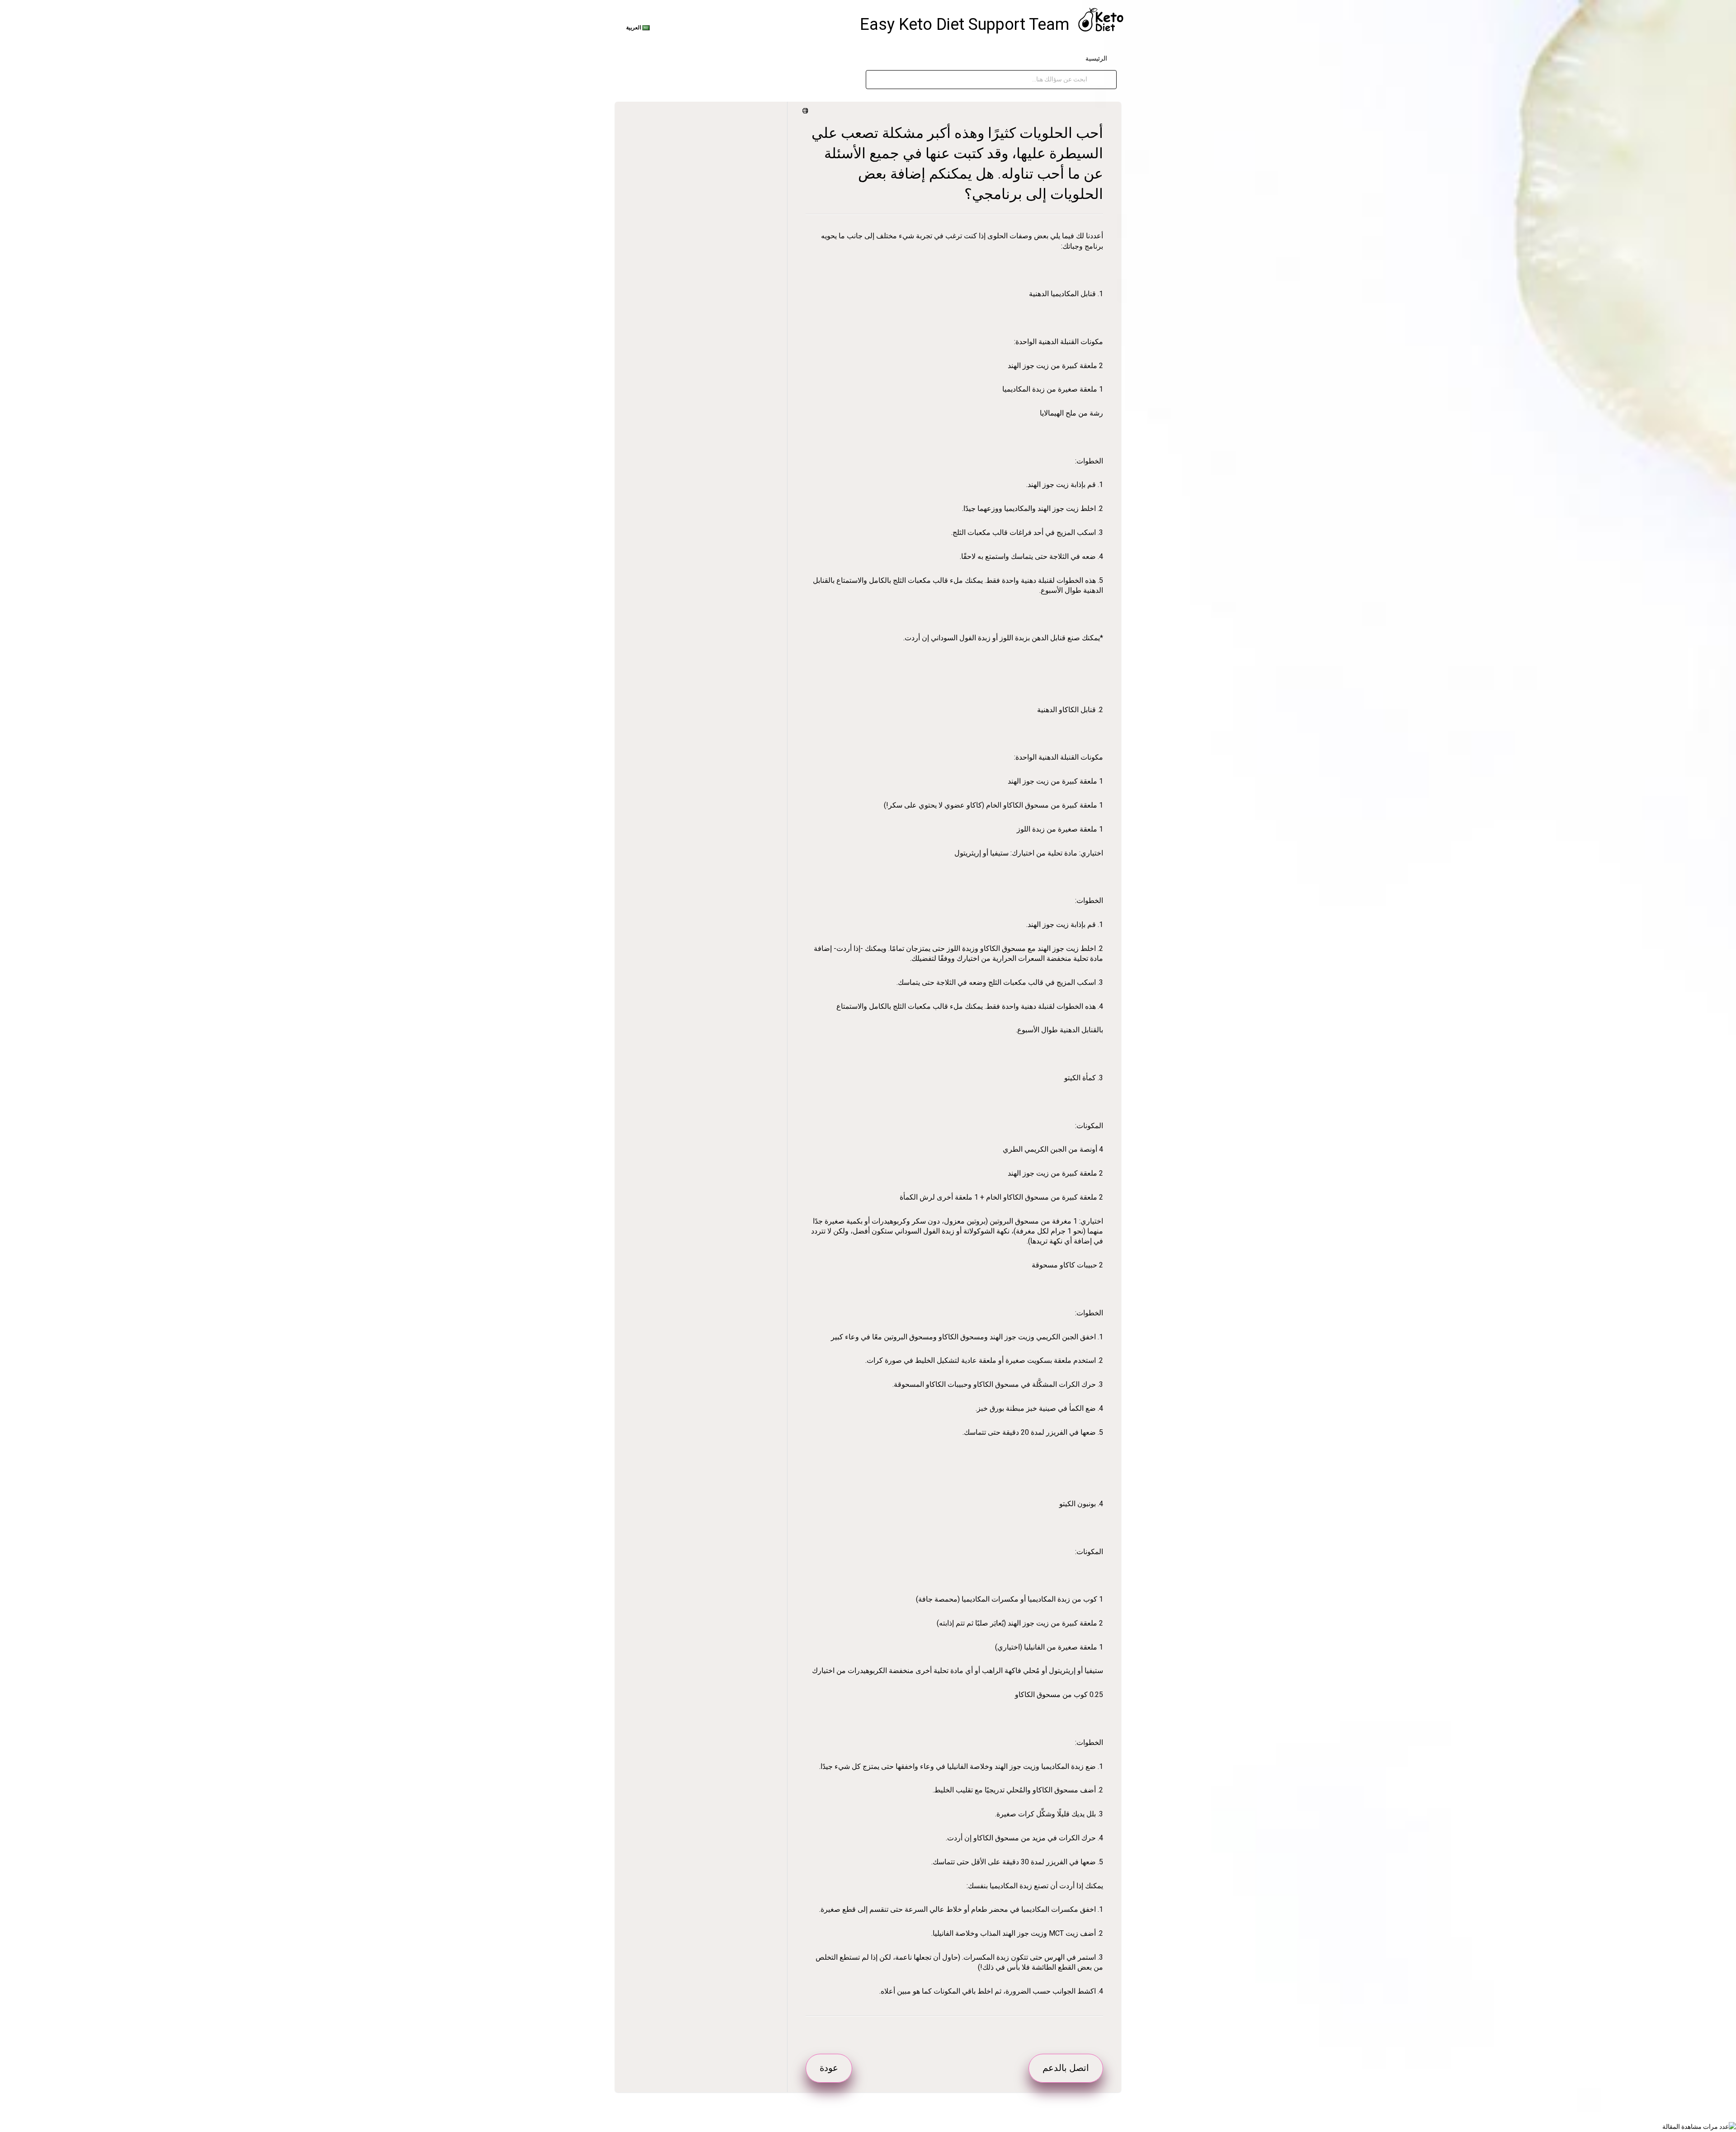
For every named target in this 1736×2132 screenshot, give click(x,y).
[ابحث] (1097, 80)
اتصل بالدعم (1066, 2068)
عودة (829, 2068)
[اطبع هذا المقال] (807, 111)
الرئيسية (1096, 58)
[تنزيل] (885, 980)
